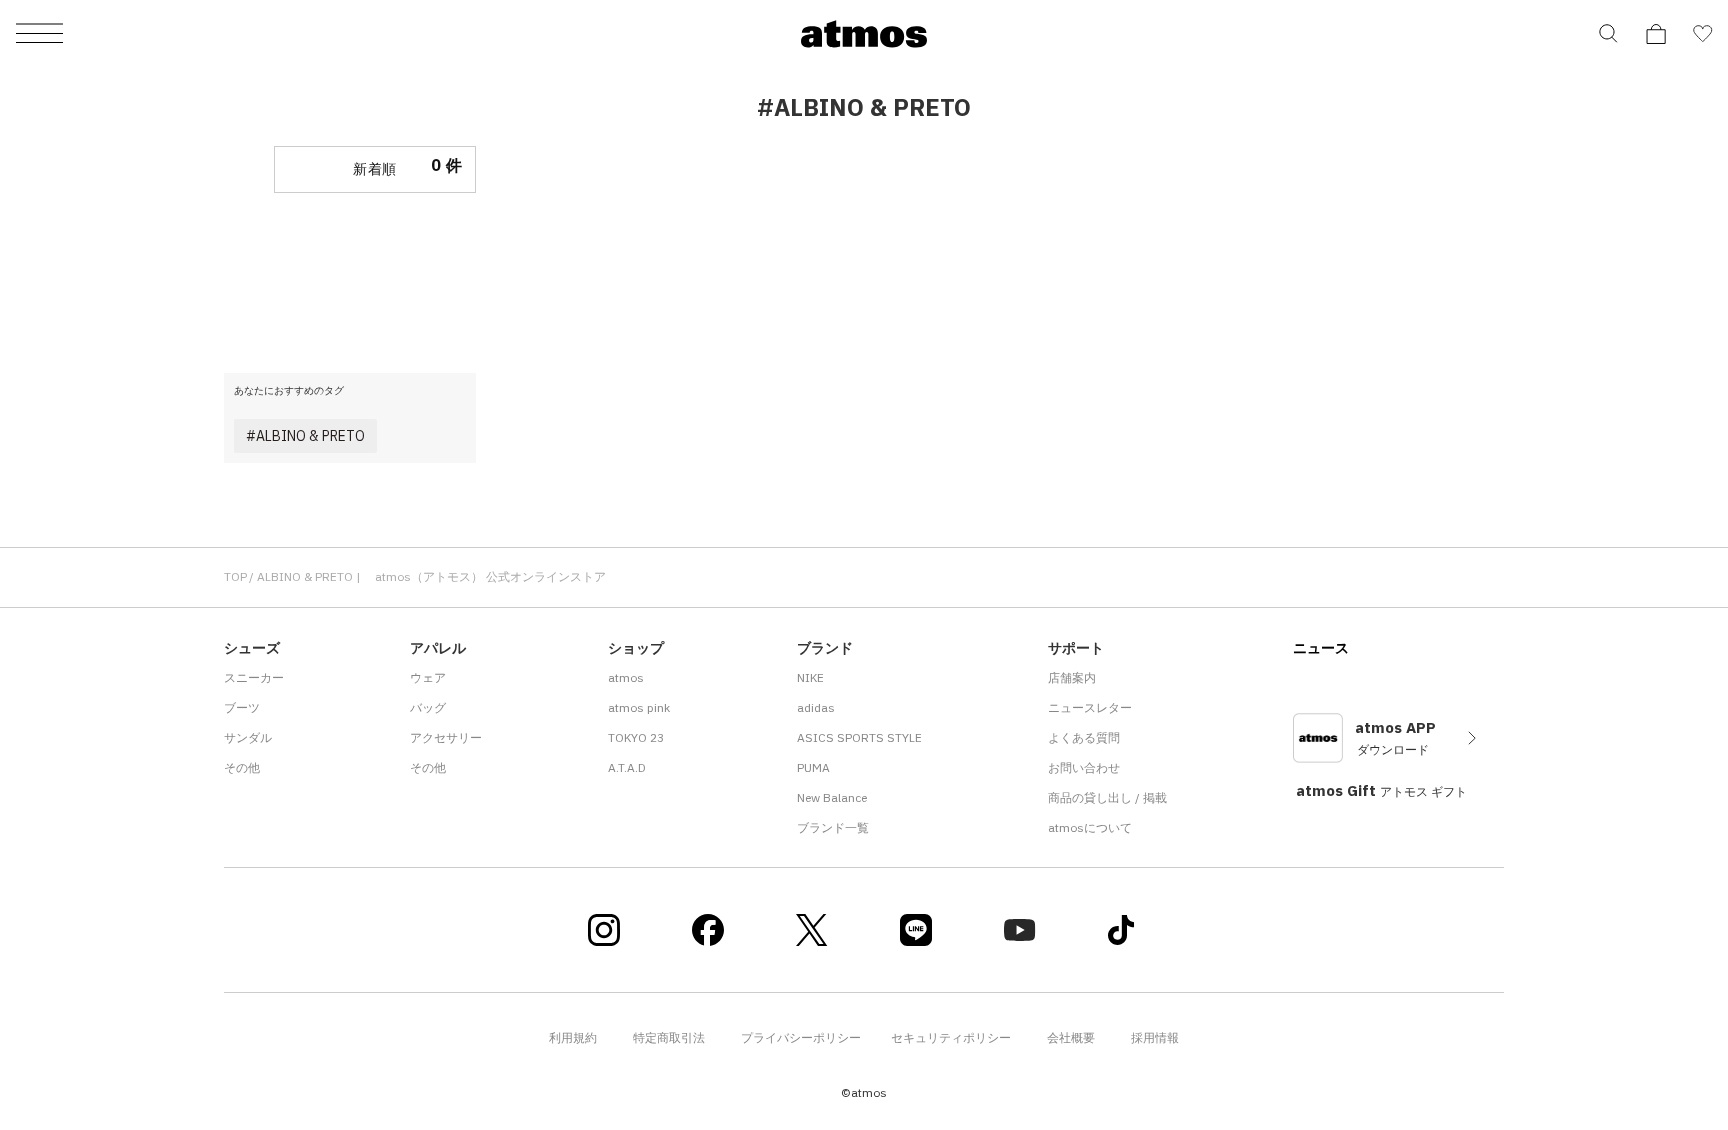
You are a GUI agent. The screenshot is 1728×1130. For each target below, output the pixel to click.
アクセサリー (446, 737)
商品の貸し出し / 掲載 (1107, 797)
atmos (626, 677)
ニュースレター (1090, 707)
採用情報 (1155, 1037)
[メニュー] (39, 34)
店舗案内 (1072, 677)
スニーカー (254, 677)
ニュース (1321, 648)
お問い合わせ (1084, 767)
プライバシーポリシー (801, 1037)
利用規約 (573, 1037)
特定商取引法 (669, 1037)
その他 (242, 767)
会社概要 (1071, 1037)
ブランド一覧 (833, 827)
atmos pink (639, 707)
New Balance (832, 797)
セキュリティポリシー (951, 1037)
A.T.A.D (627, 767)
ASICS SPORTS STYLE (859, 737)
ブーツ (242, 707)
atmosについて (1090, 827)
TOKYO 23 (636, 737)
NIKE (810, 677)
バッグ (428, 707)
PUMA (813, 767)
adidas (816, 707)
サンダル (248, 737)
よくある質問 (1084, 737)
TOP (235, 576)
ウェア (428, 677)
